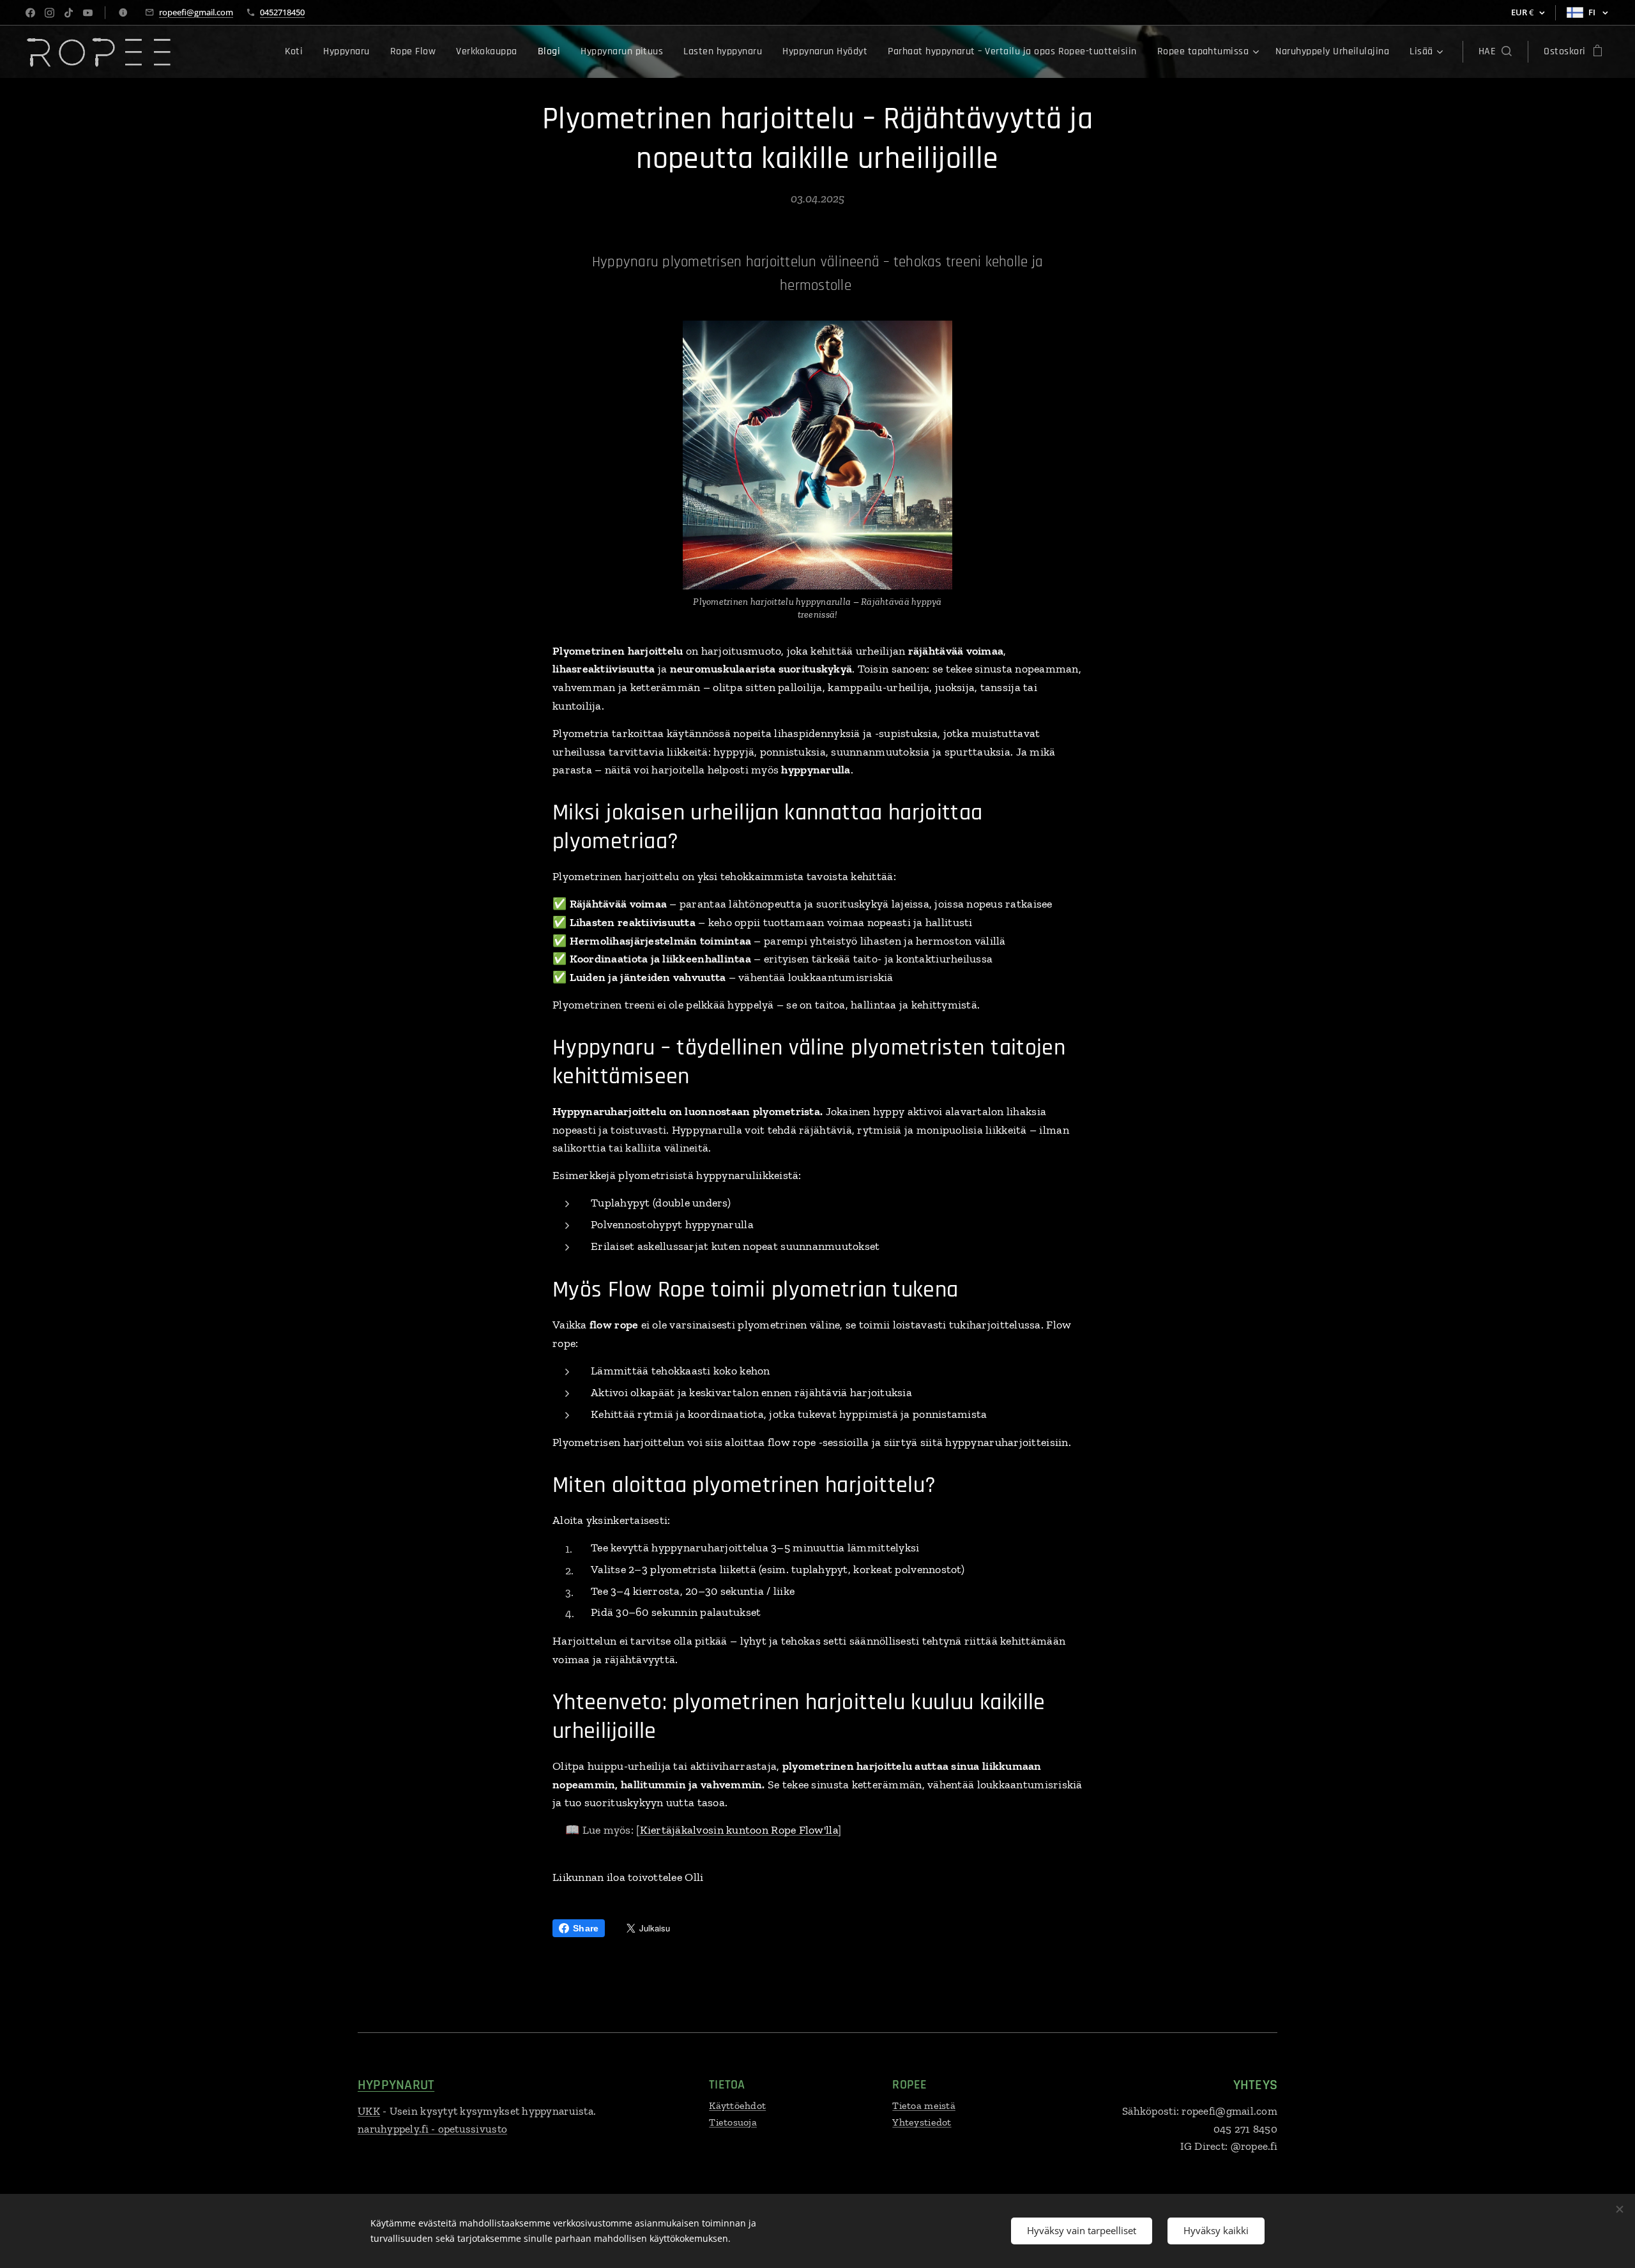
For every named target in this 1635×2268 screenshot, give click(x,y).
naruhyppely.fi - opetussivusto (432, 2129)
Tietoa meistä (924, 2105)
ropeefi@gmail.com (196, 12)
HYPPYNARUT (396, 2085)
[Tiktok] (69, 13)
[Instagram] (49, 13)
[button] (1495, 52)
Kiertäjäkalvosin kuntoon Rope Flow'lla (739, 1830)
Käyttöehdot (737, 2105)
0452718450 (282, 12)
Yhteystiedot (922, 2122)
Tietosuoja (733, 2122)
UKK (369, 2111)
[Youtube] (88, 13)
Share (586, 1928)
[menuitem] (298, 52)
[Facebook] (30, 13)
